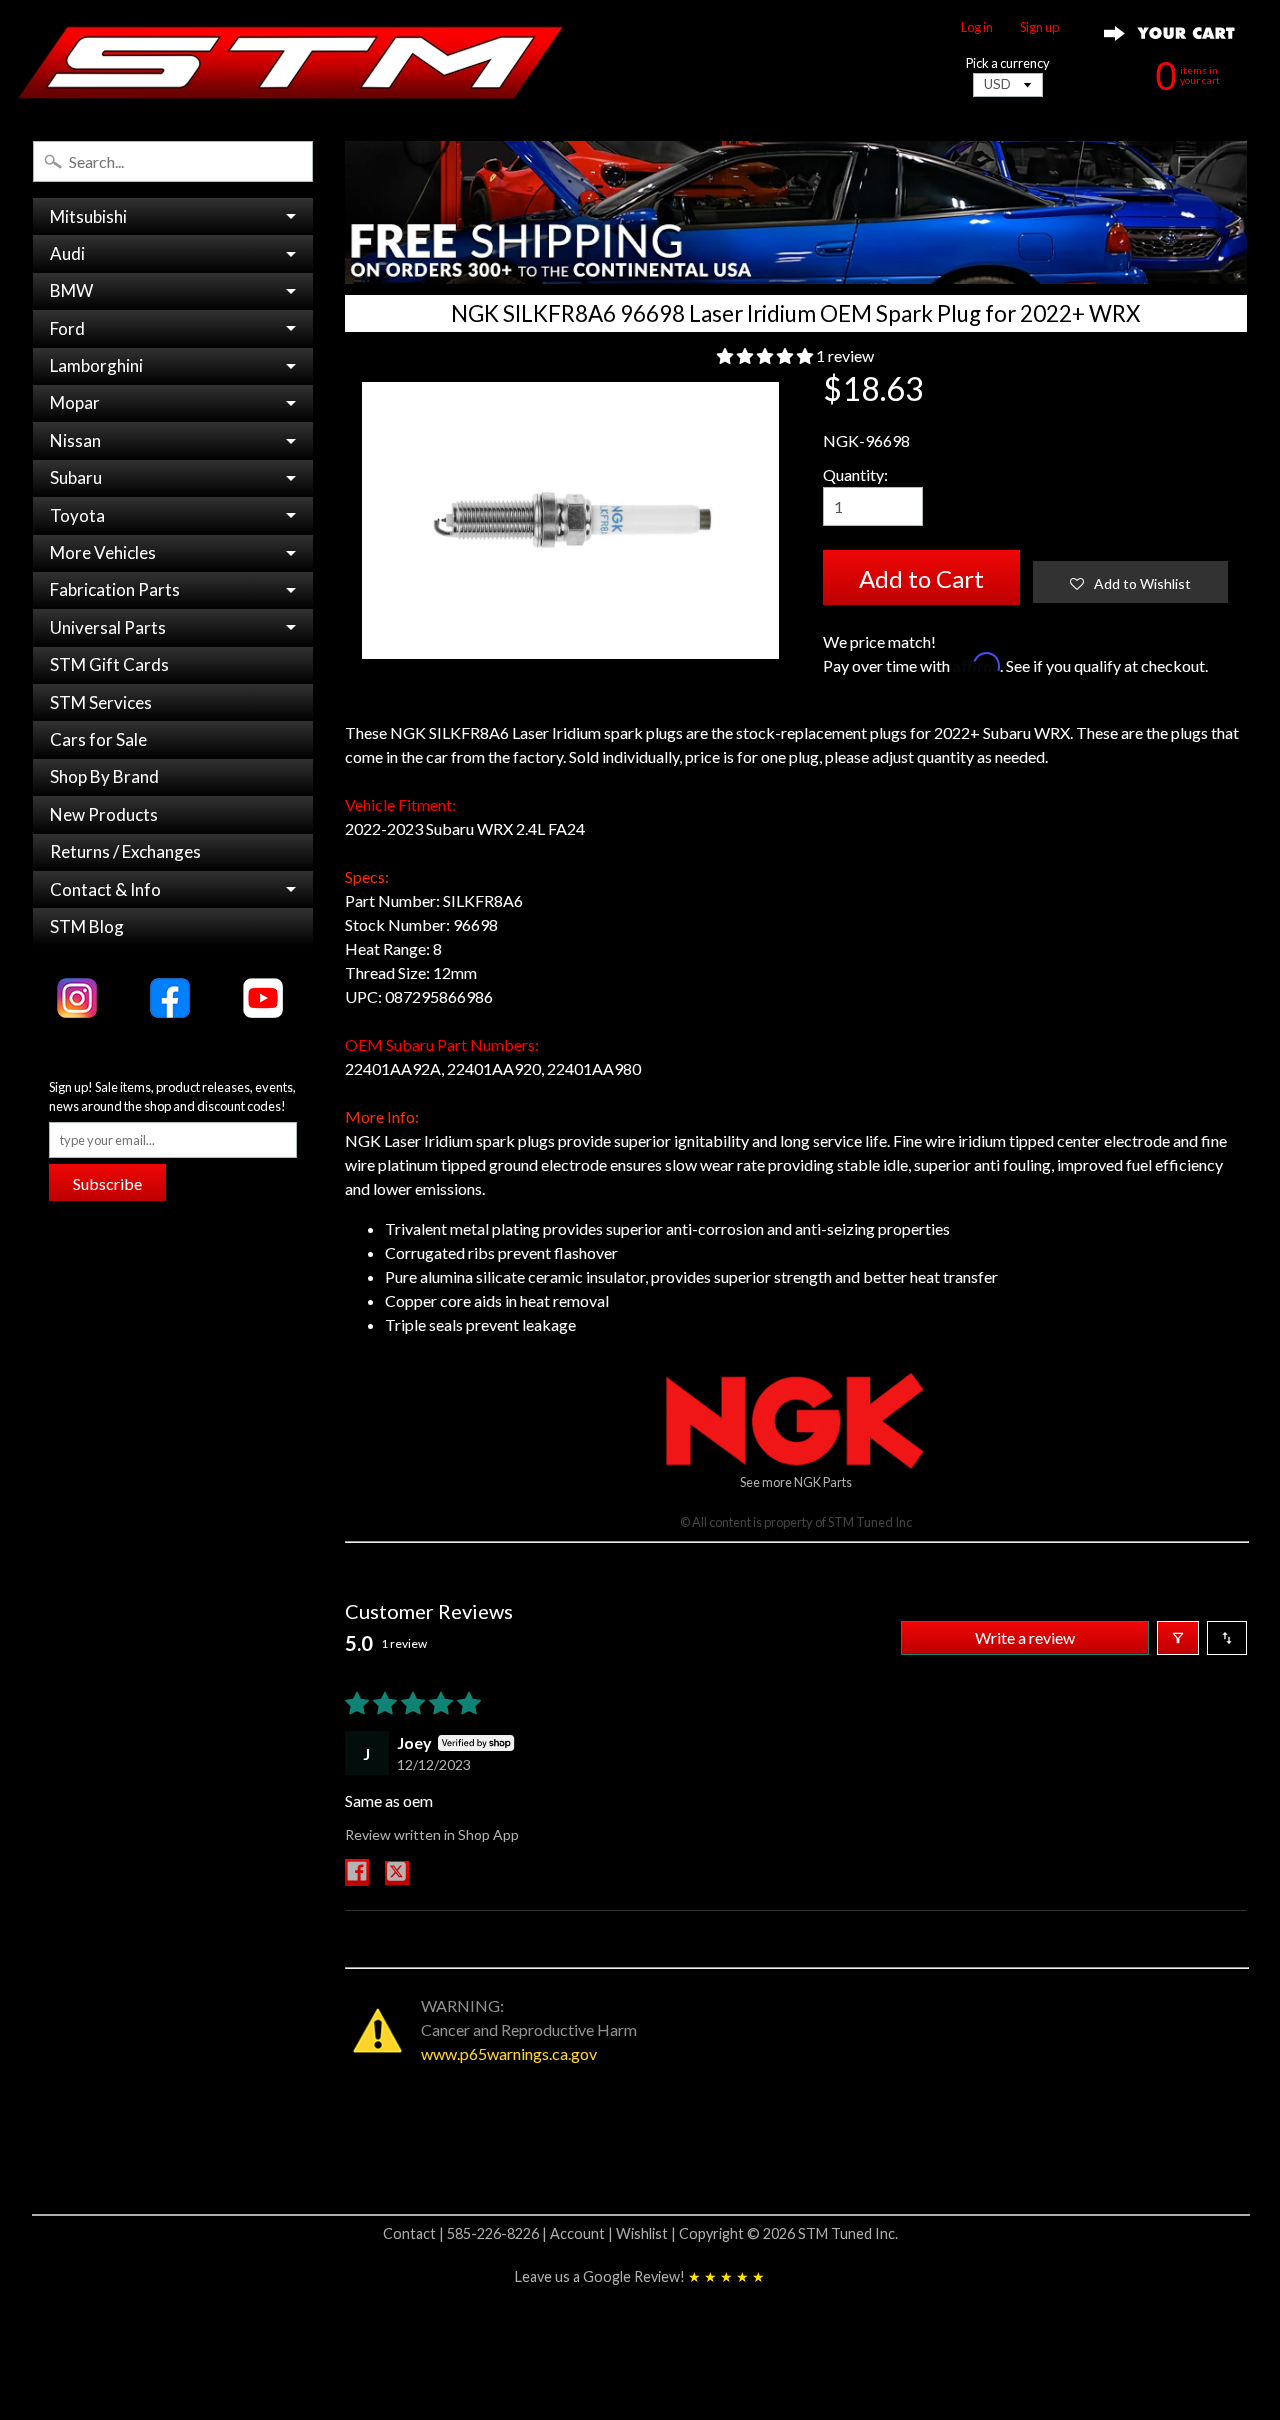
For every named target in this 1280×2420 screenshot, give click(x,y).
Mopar (75, 402)
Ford (67, 328)
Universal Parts (108, 627)
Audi (67, 253)
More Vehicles (103, 552)
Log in (977, 27)
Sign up (1039, 27)
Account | (583, 2233)
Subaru (76, 477)
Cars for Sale (98, 739)
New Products (104, 814)
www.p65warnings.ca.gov (509, 2053)
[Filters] (1178, 1638)
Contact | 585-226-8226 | (466, 2233)
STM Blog (87, 926)
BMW (71, 290)
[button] (766, 355)
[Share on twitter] (397, 1873)
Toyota (77, 515)
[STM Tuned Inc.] (291, 62)
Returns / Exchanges (125, 851)
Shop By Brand (104, 776)
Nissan (75, 440)
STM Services (101, 702)
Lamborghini (96, 365)
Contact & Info (105, 889)
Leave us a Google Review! (640, 2276)
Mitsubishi (88, 216)
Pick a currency (1008, 63)
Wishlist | (647, 2233)
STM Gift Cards (109, 664)
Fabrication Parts (115, 589)
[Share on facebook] (357, 1872)
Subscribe (107, 1183)
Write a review (1025, 1637)
